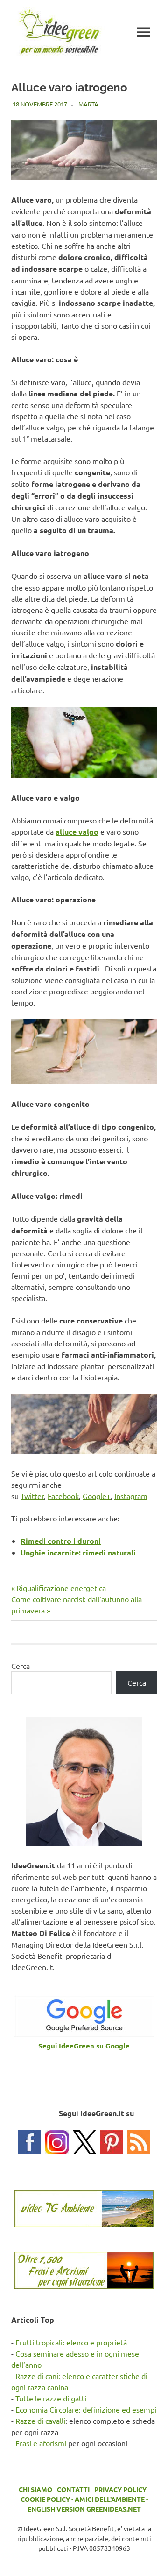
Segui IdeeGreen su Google (84, 2046)
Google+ (97, 1496)
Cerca (21, 1666)
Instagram (131, 1496)
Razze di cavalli (40, 2421)
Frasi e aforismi (41, 2443)
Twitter (32, 1496)
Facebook (63, 1496)
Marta (88, 104)
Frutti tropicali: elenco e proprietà (71, 2342)
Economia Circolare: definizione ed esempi (86, 2409)
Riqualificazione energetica (61, 1588)
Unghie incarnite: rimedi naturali (78, 1552)
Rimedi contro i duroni (61, 1541)
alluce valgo (77, 832)
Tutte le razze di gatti (51, 2398)
